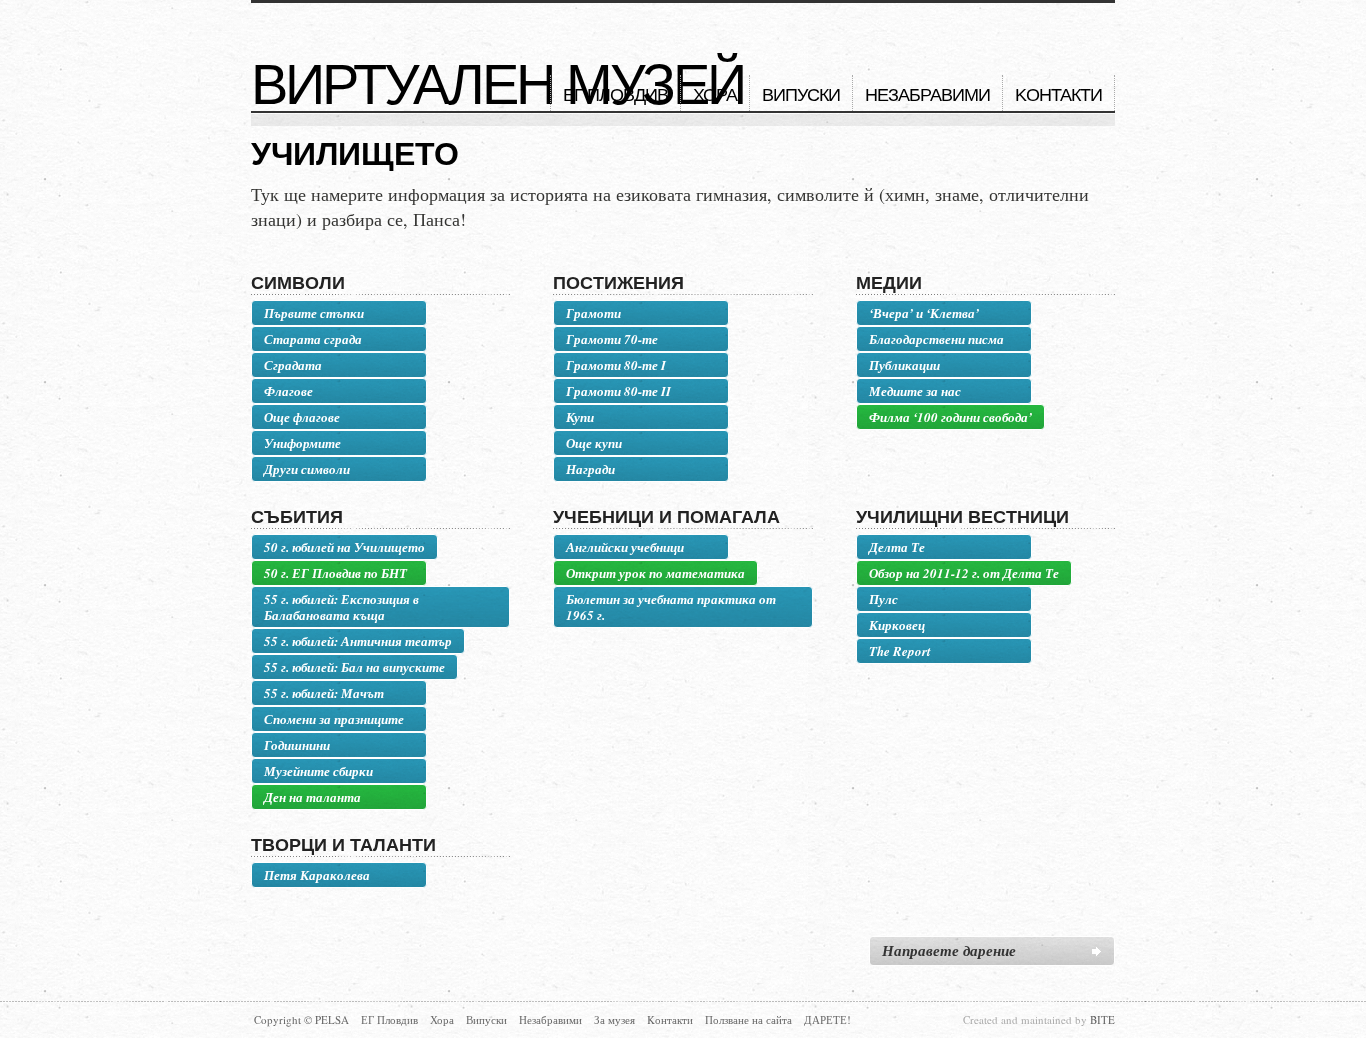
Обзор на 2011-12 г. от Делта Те (964, 573)
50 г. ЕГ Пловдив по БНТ (335, 573)
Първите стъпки (314, 313)
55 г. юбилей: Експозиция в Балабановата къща (341, 607)
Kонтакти (1058, 95)
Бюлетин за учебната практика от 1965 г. (671, 607)
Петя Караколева (317, 875)
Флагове (288, 391)
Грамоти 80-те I (616, 365)
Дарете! (827, 1019)
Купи (580, 417)
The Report (900, 651)
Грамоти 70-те (612, 339)
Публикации (904, 365)
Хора (715, 95)
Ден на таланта (312, 797)
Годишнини (297, 745)
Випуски (801, 95)
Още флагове (302, 417)
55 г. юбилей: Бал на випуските (354, 667)
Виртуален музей (497, 85)
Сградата (293, 365)
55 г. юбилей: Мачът (324, 693)
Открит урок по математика (655, 573)
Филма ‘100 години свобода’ (950, 417)
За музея (614, 1019)
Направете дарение (949, 950)
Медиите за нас (915, 391)
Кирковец (897, 625)
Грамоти (593, 313)
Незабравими (927, 95)
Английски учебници (625, 547)
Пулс (883, 599)
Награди (590, 469)
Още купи (594, 443)
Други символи (307, 469)
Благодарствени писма (936, 339)
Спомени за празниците (334, 719)
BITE (1102, 1019)
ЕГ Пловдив (615, 95)
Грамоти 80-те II (618, 391)
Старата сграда (313, 339)
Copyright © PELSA (301, 1019)
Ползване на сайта (748, 1019)
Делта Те (897, 547)
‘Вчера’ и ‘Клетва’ (924, 313)
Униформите (302, 443)
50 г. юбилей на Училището (344, 547)
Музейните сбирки (318, 771)
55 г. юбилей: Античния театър (358, 641)
